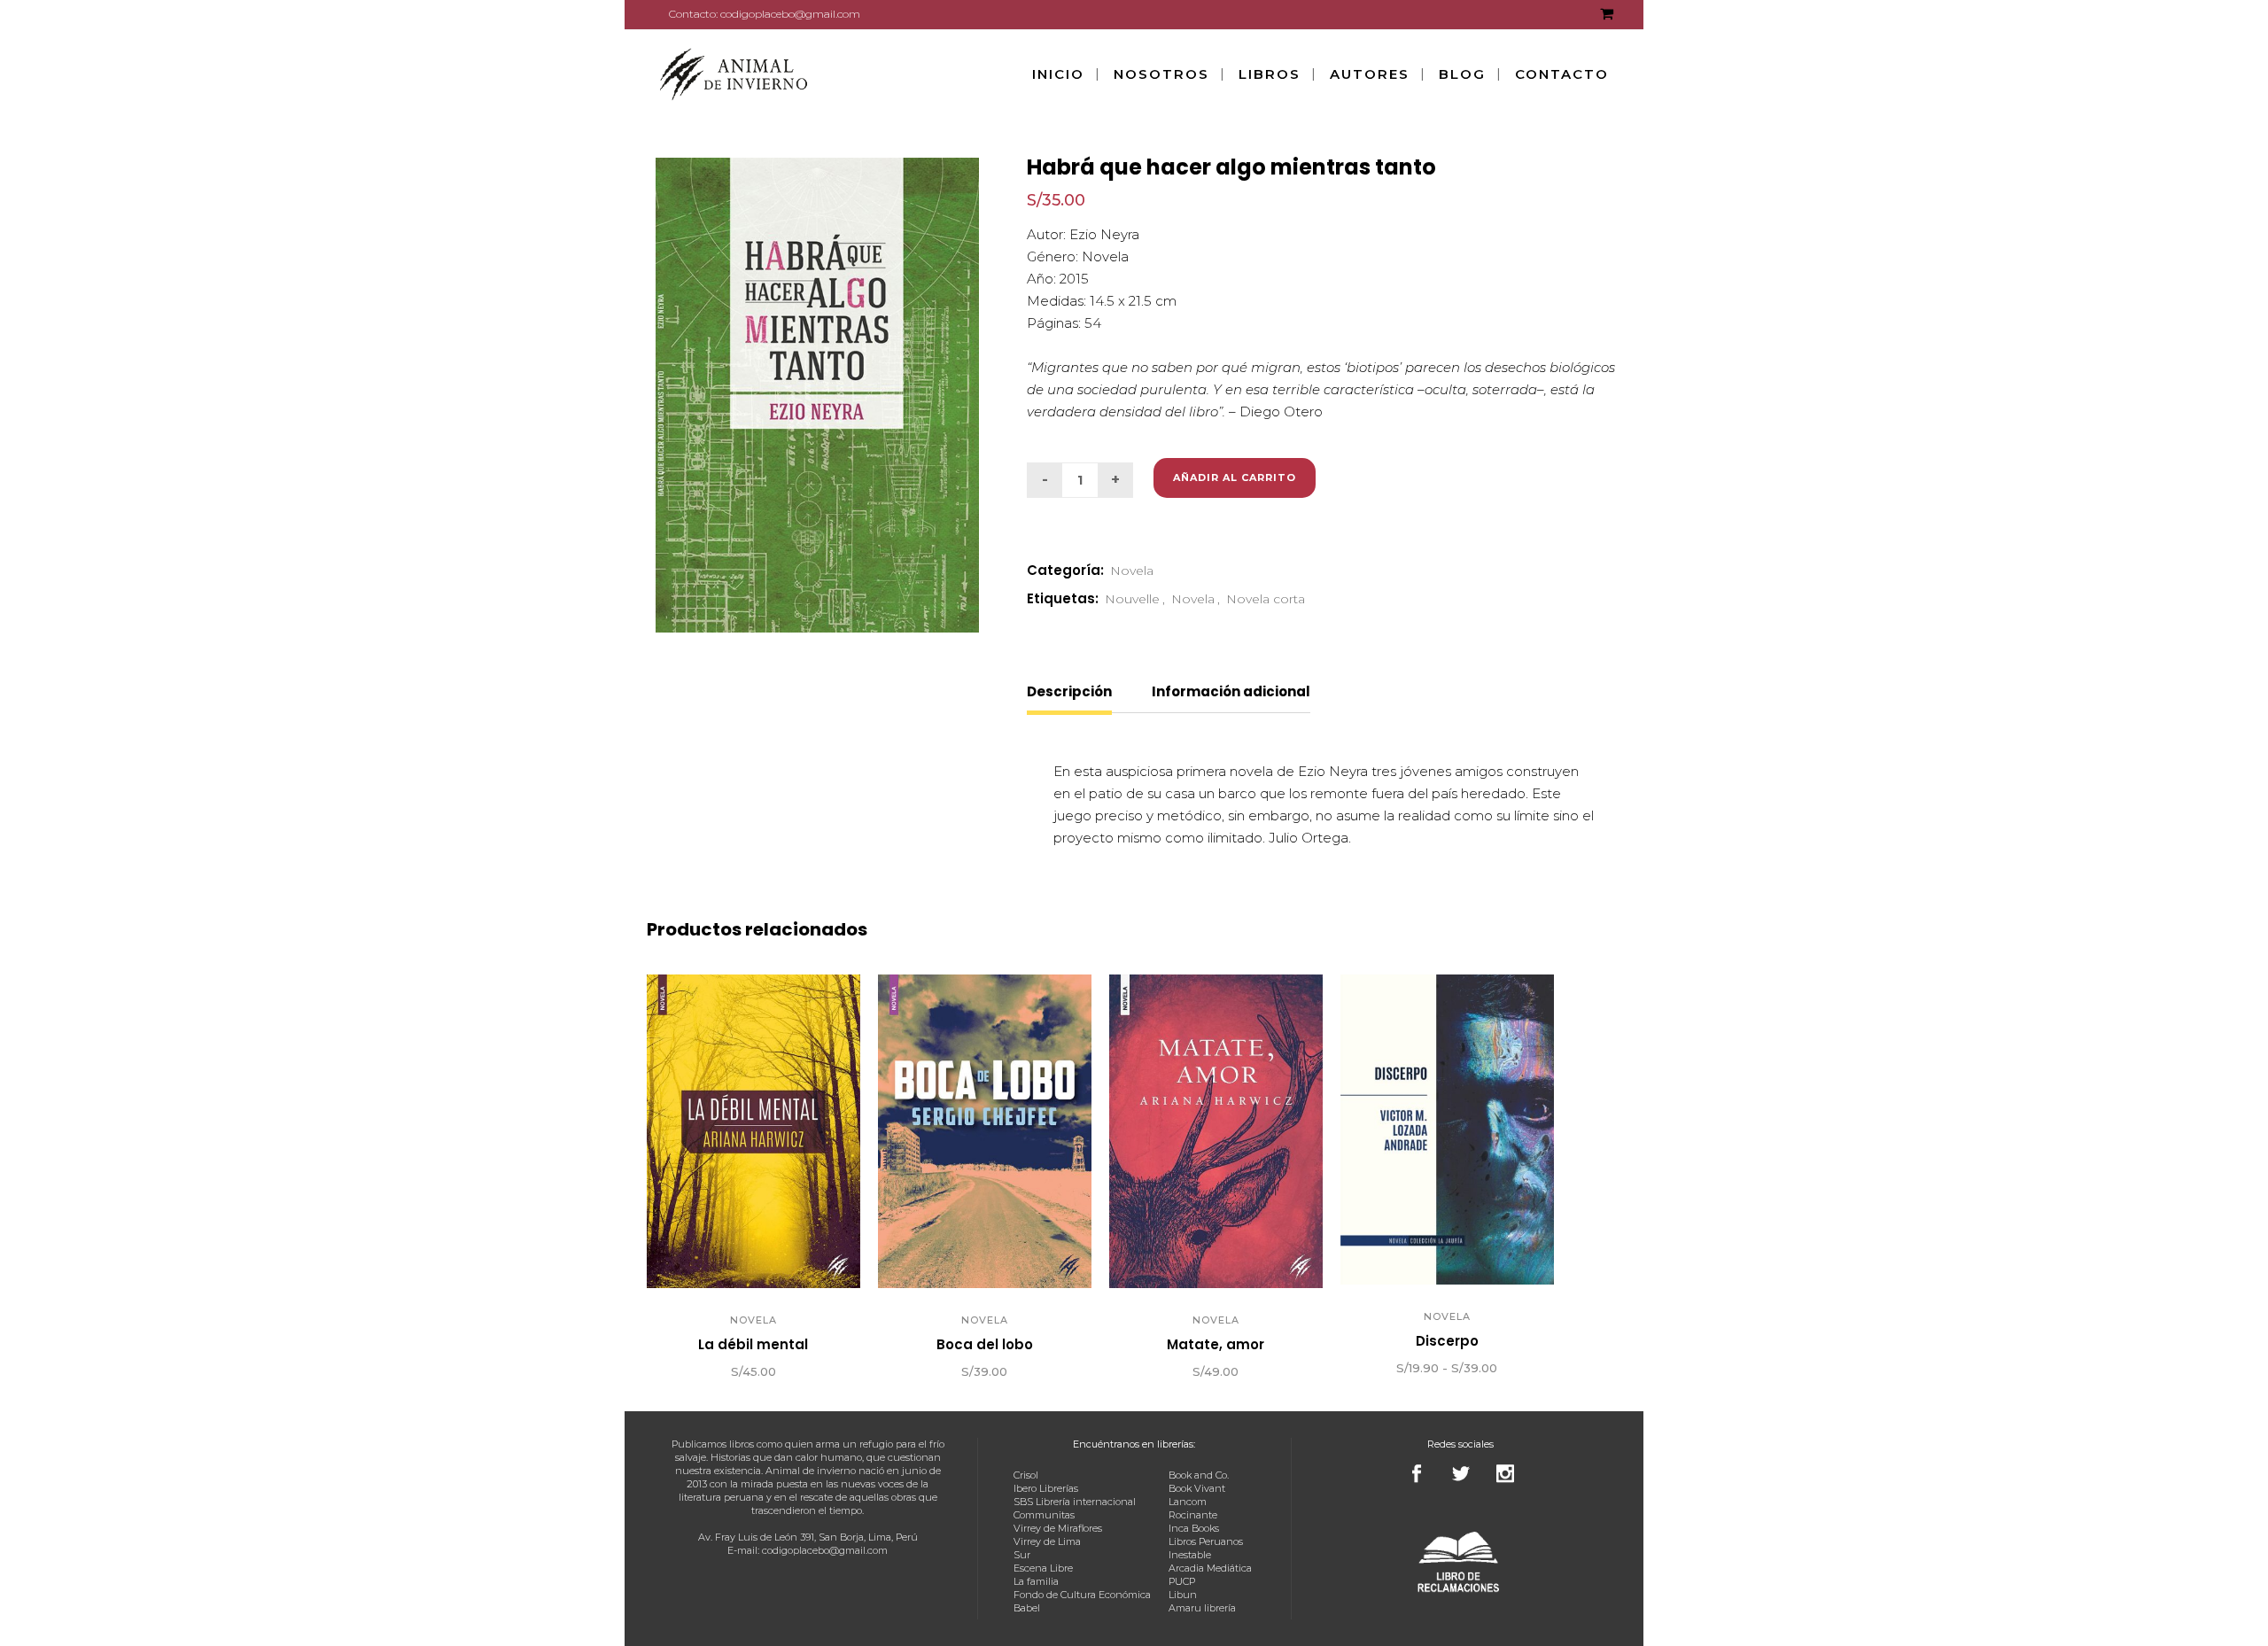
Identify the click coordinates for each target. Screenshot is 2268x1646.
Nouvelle (1132, 599)
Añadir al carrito (1235, 477)
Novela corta (1266, 599)
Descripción (1069, 691)
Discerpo (1447, 1341)
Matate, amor (1216, 1344)
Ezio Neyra (1104, 234)
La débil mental (753, 1344)
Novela (1132, 571)
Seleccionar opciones (1347, 1370)
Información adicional (1231, 691)
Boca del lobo (985, 1344)
